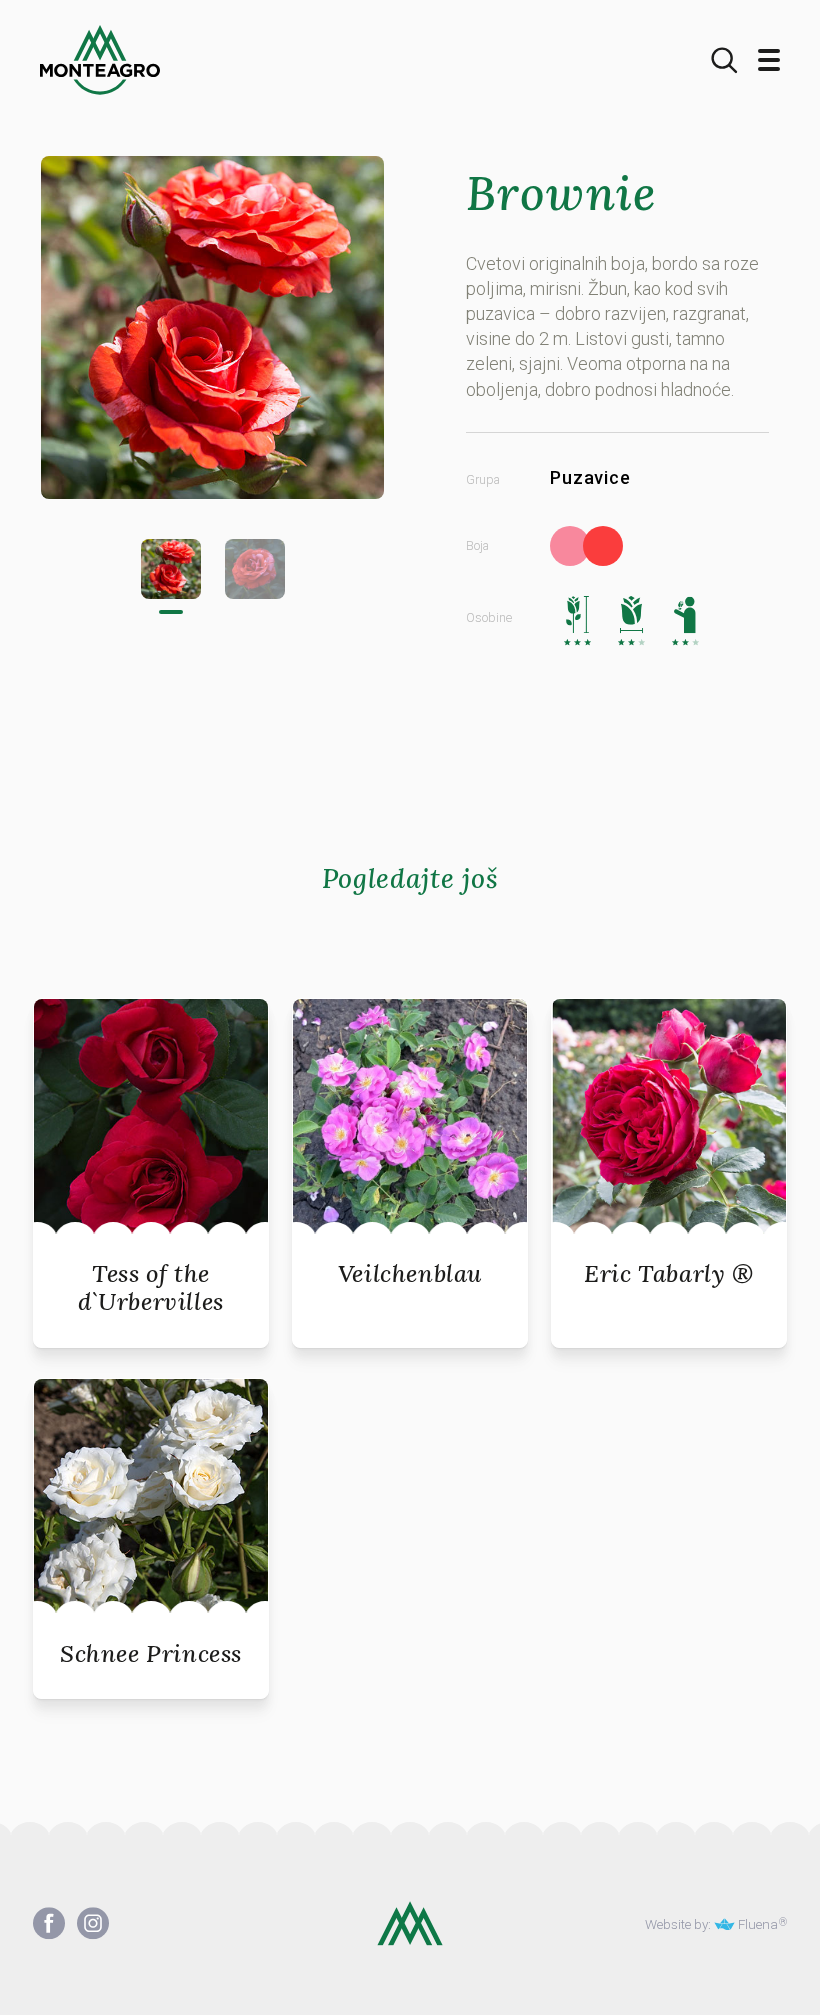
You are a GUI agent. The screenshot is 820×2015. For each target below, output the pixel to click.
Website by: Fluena (711, 1925)
